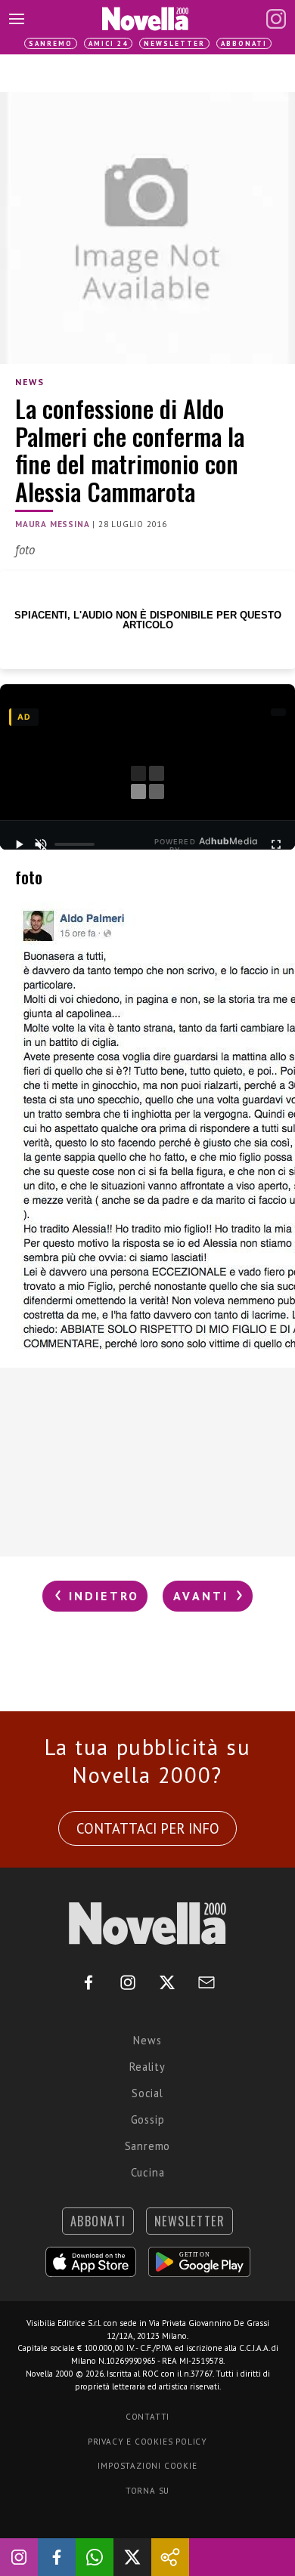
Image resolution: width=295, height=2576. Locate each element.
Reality (147, 2067)
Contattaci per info (148, 1828)
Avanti (203, 1596)
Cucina (148, 2172)
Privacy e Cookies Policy (147, 2442)
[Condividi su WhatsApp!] (95, 2557)
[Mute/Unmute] (40, 844)
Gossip (148, 2119)
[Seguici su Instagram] (19, 2557)
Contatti (147, 2417)
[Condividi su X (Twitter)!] (132, 2557)
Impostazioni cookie (147, 2466)
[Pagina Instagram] (276, 19)
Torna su (147, 2491)
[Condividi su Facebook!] (57, 2557)
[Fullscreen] (276, 844)
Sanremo (51, 43)
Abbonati (244, 43)
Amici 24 (108, 43)
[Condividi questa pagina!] (170, 2557)
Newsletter (174, 43)
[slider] (75, 844)
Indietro (101, 1596)
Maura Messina (52, 524)
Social (147, 2093)
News (29, 382)
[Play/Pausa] (19, 844)
